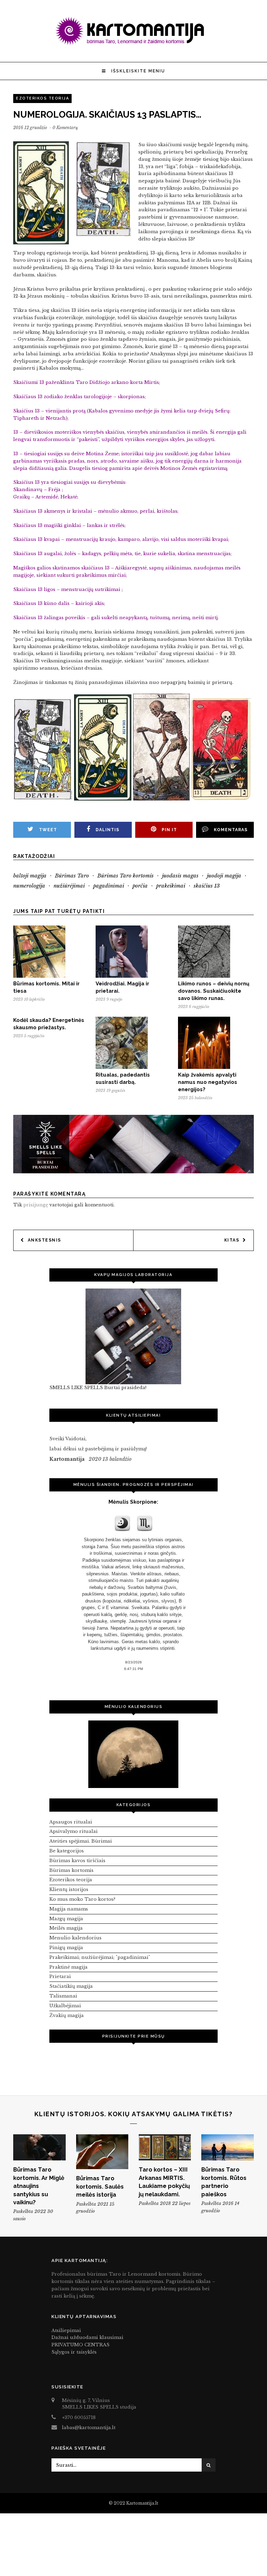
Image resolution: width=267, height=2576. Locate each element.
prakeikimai (171, 886)
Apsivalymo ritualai (74, 1831)
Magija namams (69, 1909)
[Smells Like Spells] (133, 1336)
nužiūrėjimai (69, 886)
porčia (140, 886)
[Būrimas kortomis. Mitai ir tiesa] (39, 976)
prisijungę (36, 1205)
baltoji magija (30, 876)
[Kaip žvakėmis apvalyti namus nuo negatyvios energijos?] (204, 1067)
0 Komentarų (65, 128)
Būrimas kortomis (71, 1870)
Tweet (48, 830)
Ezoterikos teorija (42, 98)
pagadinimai (109, 886)
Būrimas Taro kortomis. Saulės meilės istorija (100, 2186)
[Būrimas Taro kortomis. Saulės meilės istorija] (102, 2152)
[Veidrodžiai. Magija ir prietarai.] (122, 976)
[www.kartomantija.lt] (133, 44)
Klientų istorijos (69, 1889)
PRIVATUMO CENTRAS (80, 2345)
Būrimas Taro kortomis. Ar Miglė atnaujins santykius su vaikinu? (39, 2186)
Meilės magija (66, 1928)
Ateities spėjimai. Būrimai (81, 1841)
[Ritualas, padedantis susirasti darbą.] (122, 1067)
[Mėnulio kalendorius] (133, 1754)
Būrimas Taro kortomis (126, 876)
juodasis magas (180, 876)
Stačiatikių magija (71, 1986)
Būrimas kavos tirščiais (77, 1861)
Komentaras (231, 830)
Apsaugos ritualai (71, 1822)
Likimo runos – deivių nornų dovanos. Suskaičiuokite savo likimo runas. (214, 991)
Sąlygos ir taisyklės (74, 2352)
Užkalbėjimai (65, 2006)
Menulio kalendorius (75, 1938)
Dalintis (107, 830)
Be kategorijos (67, 1851)
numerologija (29, 886)
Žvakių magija (67, 2015)
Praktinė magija (68, 1967)
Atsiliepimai (66, 2330)
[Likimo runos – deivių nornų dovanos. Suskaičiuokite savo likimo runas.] (204, 976)
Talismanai (63, 1996)
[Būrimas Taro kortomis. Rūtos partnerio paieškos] (227, 2147)
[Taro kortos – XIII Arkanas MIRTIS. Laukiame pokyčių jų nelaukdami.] (165, 2147)
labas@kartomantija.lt (89, 2428)
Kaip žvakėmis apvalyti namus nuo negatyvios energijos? (208, 1082)
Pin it (169, 830)
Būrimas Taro (72, 876)
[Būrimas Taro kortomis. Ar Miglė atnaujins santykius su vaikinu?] (39, 2147)
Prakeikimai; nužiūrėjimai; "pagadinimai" (100, 1957)
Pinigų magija (66, 1948)
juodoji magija (224, 876)
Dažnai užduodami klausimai (87, 2337)
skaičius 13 (207, 886)
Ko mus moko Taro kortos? (82, 1899)
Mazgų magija (66, 1919)
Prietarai (60, 1976)
